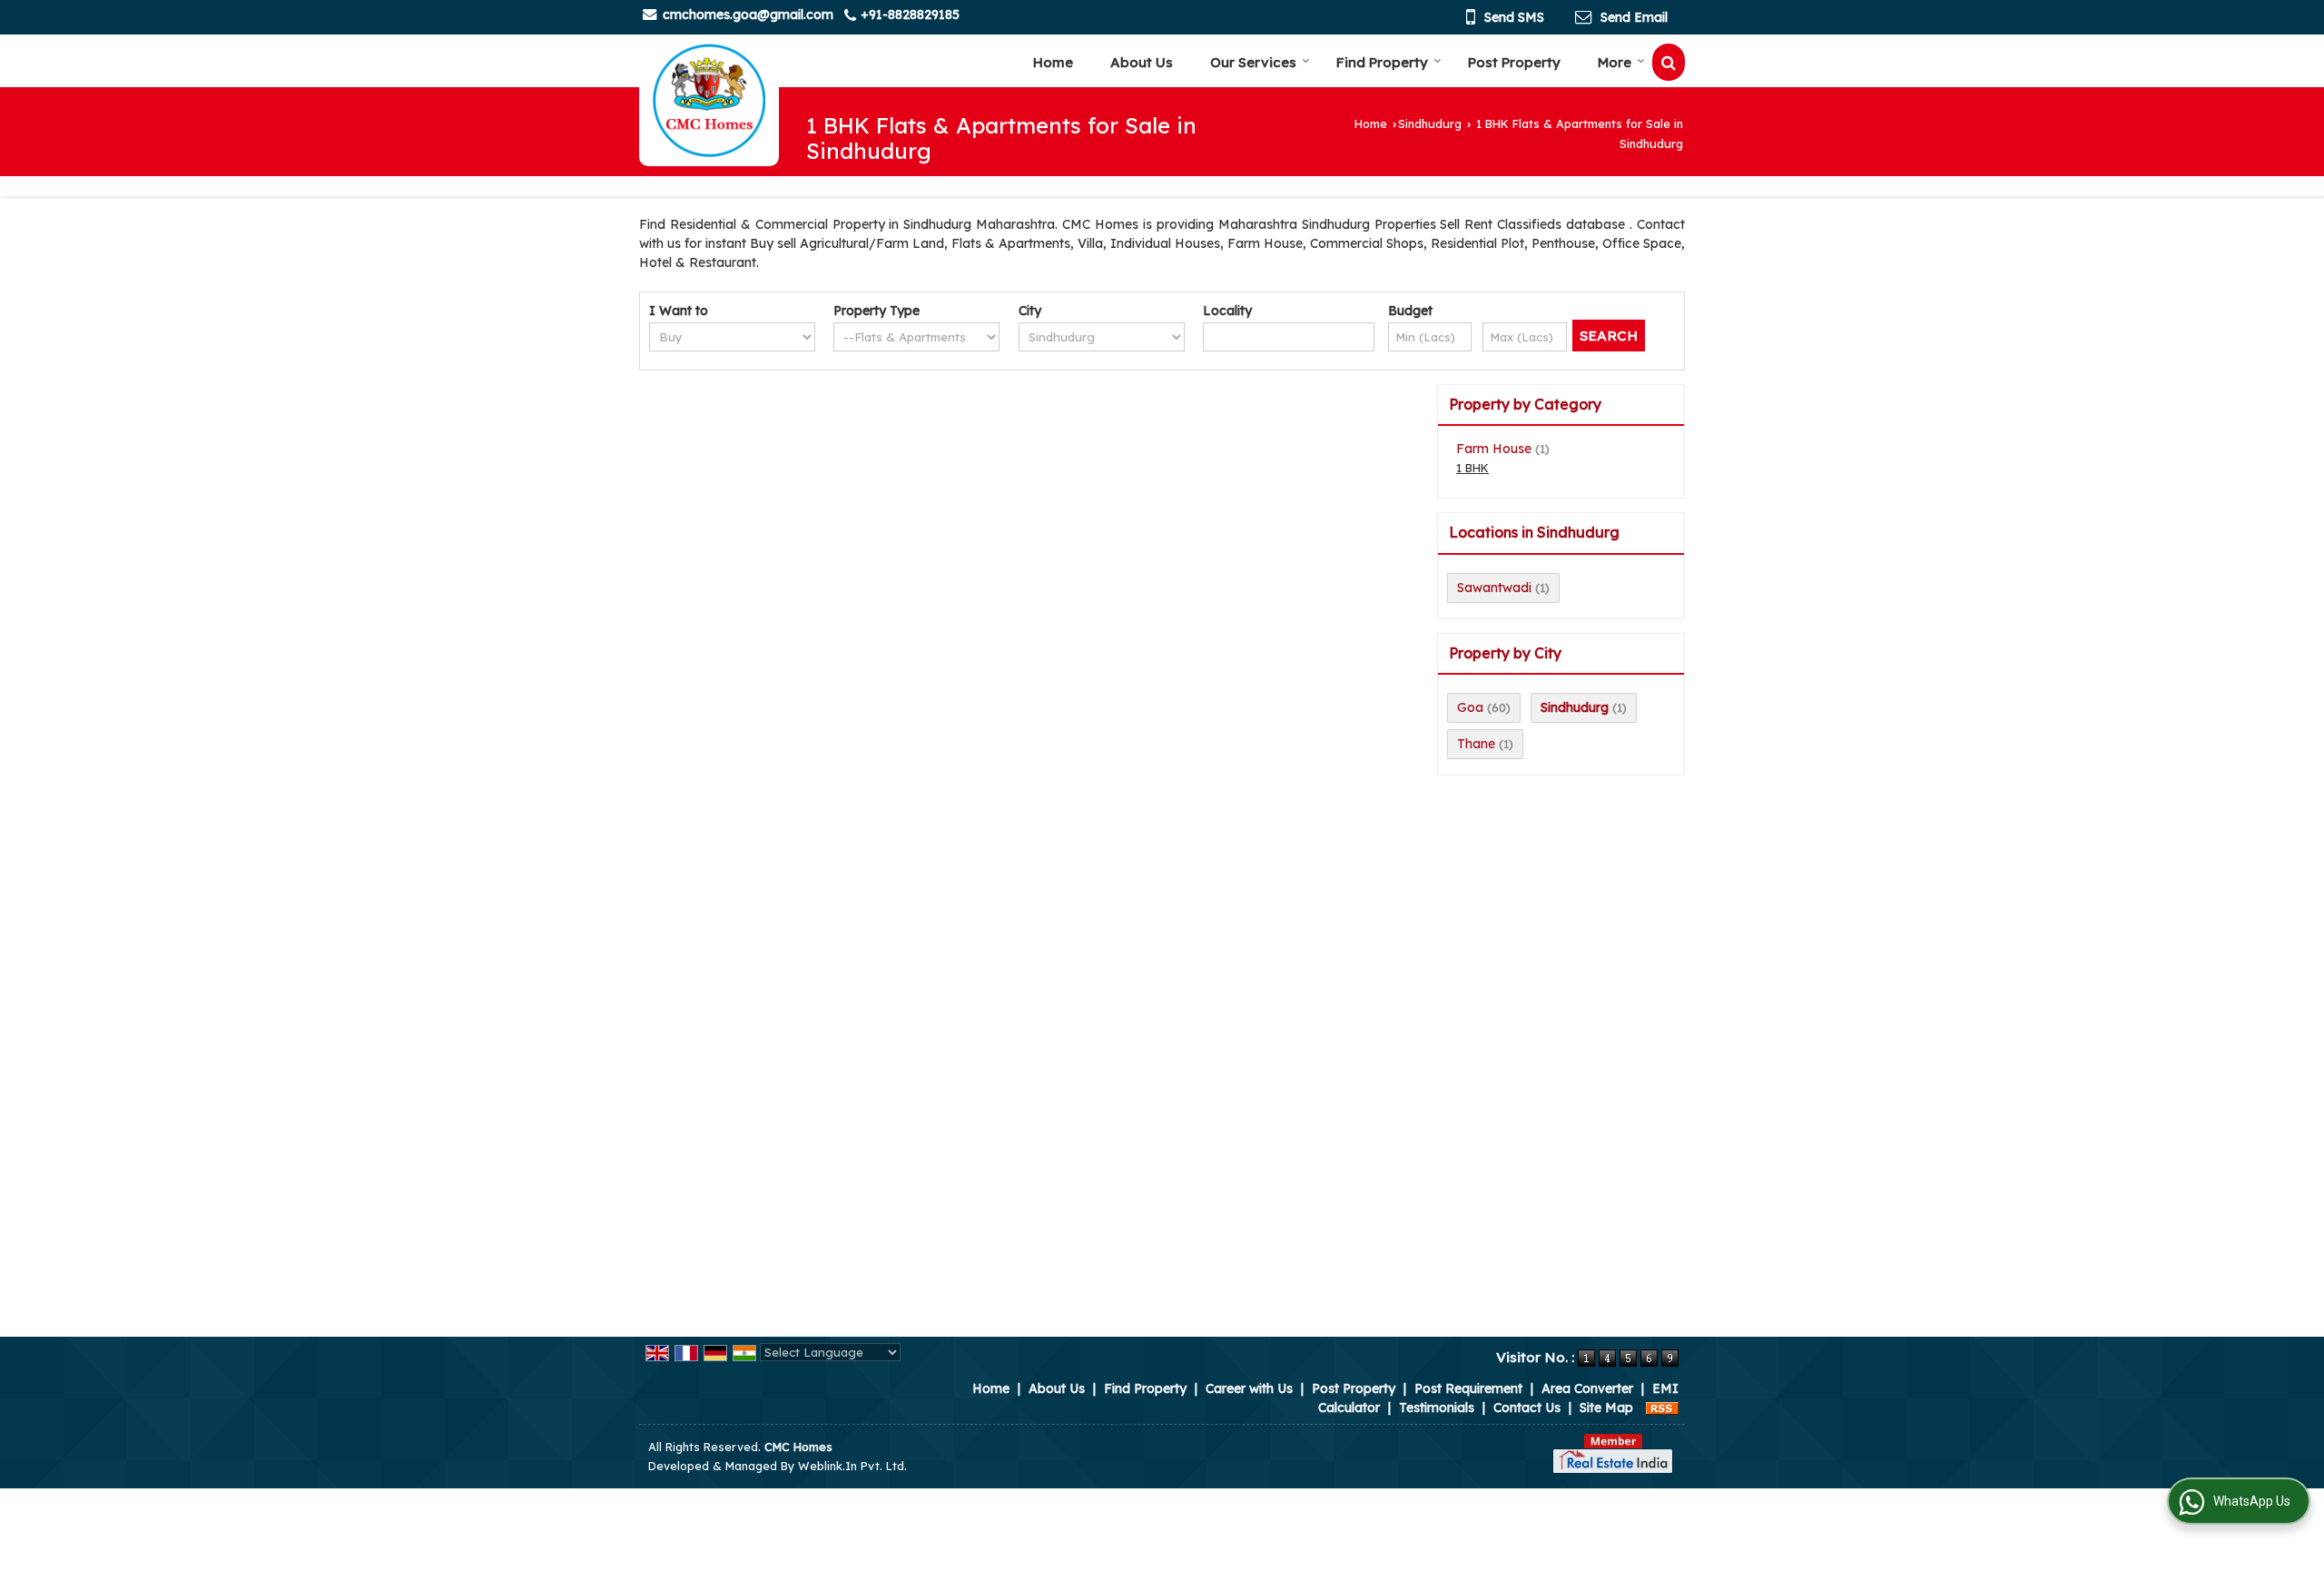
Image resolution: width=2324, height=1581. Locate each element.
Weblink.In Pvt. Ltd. (852, 1466)
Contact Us (1527, 1408)
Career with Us (1249, 1388)
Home (1053, 62)
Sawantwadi (1494, 588)
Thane (1476, 744)
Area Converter (1587, 1388)
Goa (1470, 707)
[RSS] (1662, 1408)
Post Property (1514, 62)
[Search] (1669, 62)
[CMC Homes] (709, 100)
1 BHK (1472, 468)
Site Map (1606, 1408)
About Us (1142, 62)
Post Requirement (1468, 1388)
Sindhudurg (1430, 124)
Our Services (1253, 62)
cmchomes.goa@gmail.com (748, 15)
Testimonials (1437, 1408)
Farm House (1494, 449)
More (1615, 62)
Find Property (1382, 62)
